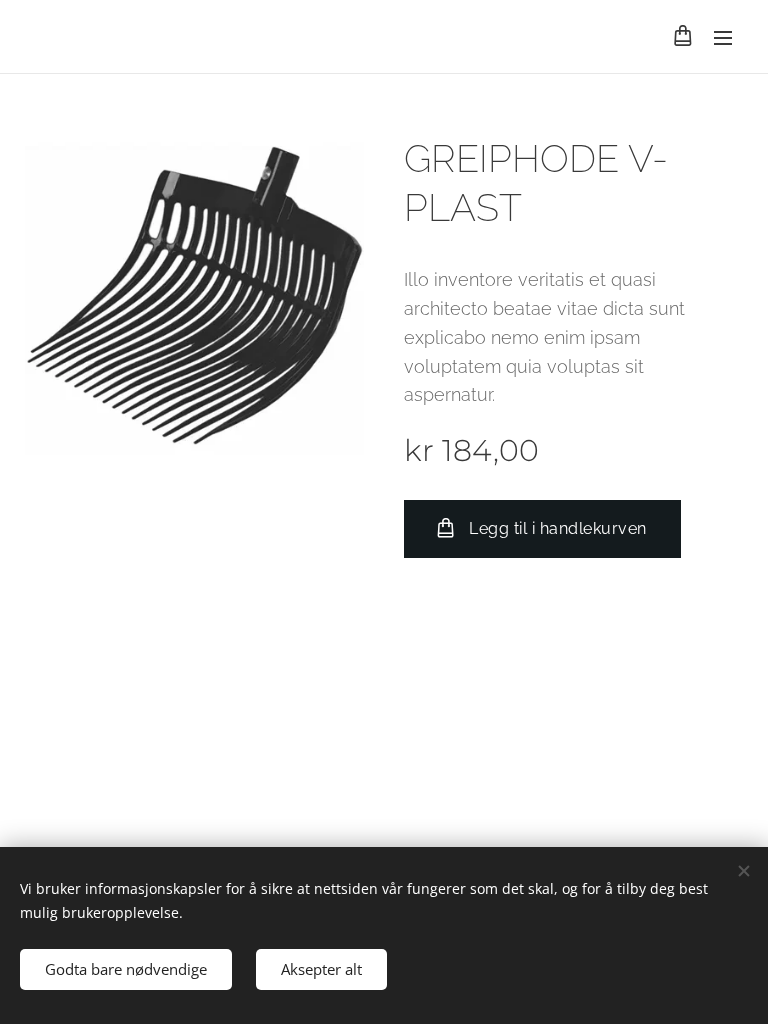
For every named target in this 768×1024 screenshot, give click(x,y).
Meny (723, 37)
